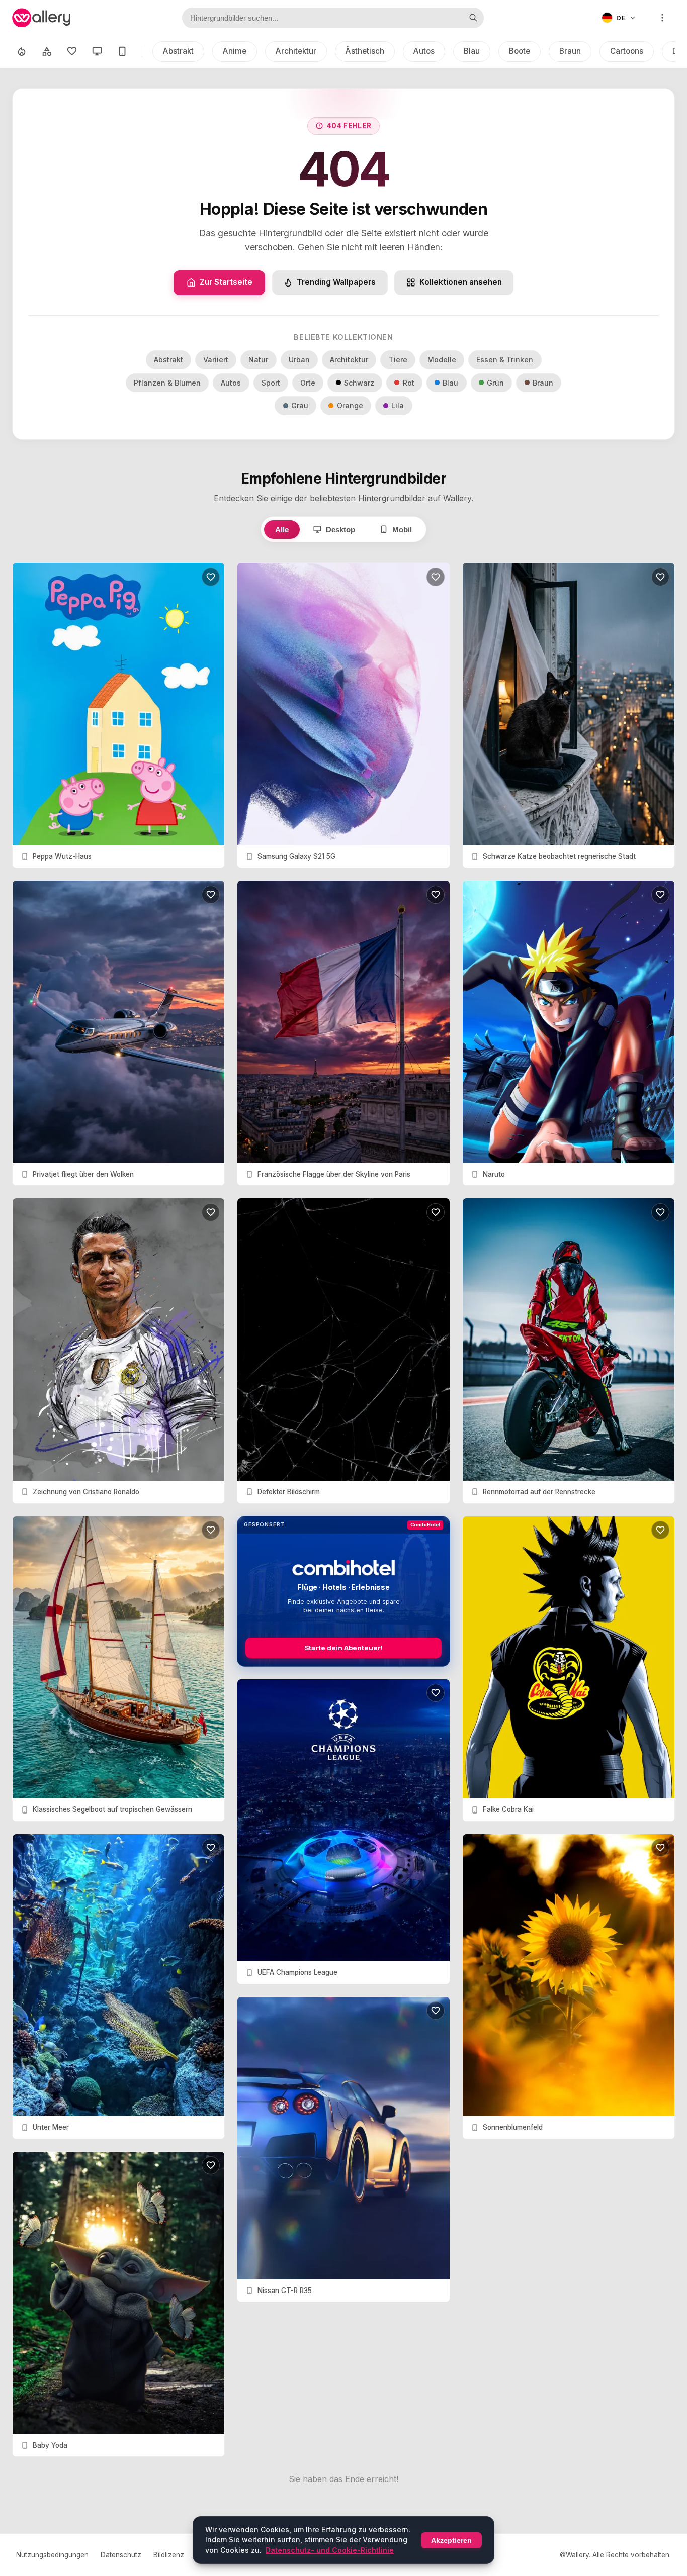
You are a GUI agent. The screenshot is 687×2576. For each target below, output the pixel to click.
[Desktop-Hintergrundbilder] (97, 51)
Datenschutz (121, 2555)
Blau (472, 51)
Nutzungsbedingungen (52, 2555)
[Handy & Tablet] (122, 51)
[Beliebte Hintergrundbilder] (22, 51)
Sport (271, 383)
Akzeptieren (451, 2540)
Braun (570, 51)
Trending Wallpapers (336, 282)
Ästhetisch (365, 51)
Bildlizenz (169, 2555)
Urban (299, 360)
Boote (520, 51)
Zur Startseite (226, 282)
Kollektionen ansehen (461, 282)
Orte (308, 383)
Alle (282, 530)
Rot (409, 383)
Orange (350, 405)
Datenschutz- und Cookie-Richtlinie (330, 2550)
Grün (495, 383)
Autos (424, 51)
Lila (398, 405)
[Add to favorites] (211, 577)
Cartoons (627, 51)
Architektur (296, 51)
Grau (300, 405)
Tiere (398, 360)
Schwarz (359, 383)
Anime (235, 51)
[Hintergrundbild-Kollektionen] (47, 51)
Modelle (442, 360)
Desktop (340, 530)
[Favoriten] (72, 51)
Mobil (402, 530)
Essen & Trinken (505, 360)
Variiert (216, 360)
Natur (258, 360)
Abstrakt (178, 51)
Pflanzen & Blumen (167, 383)
